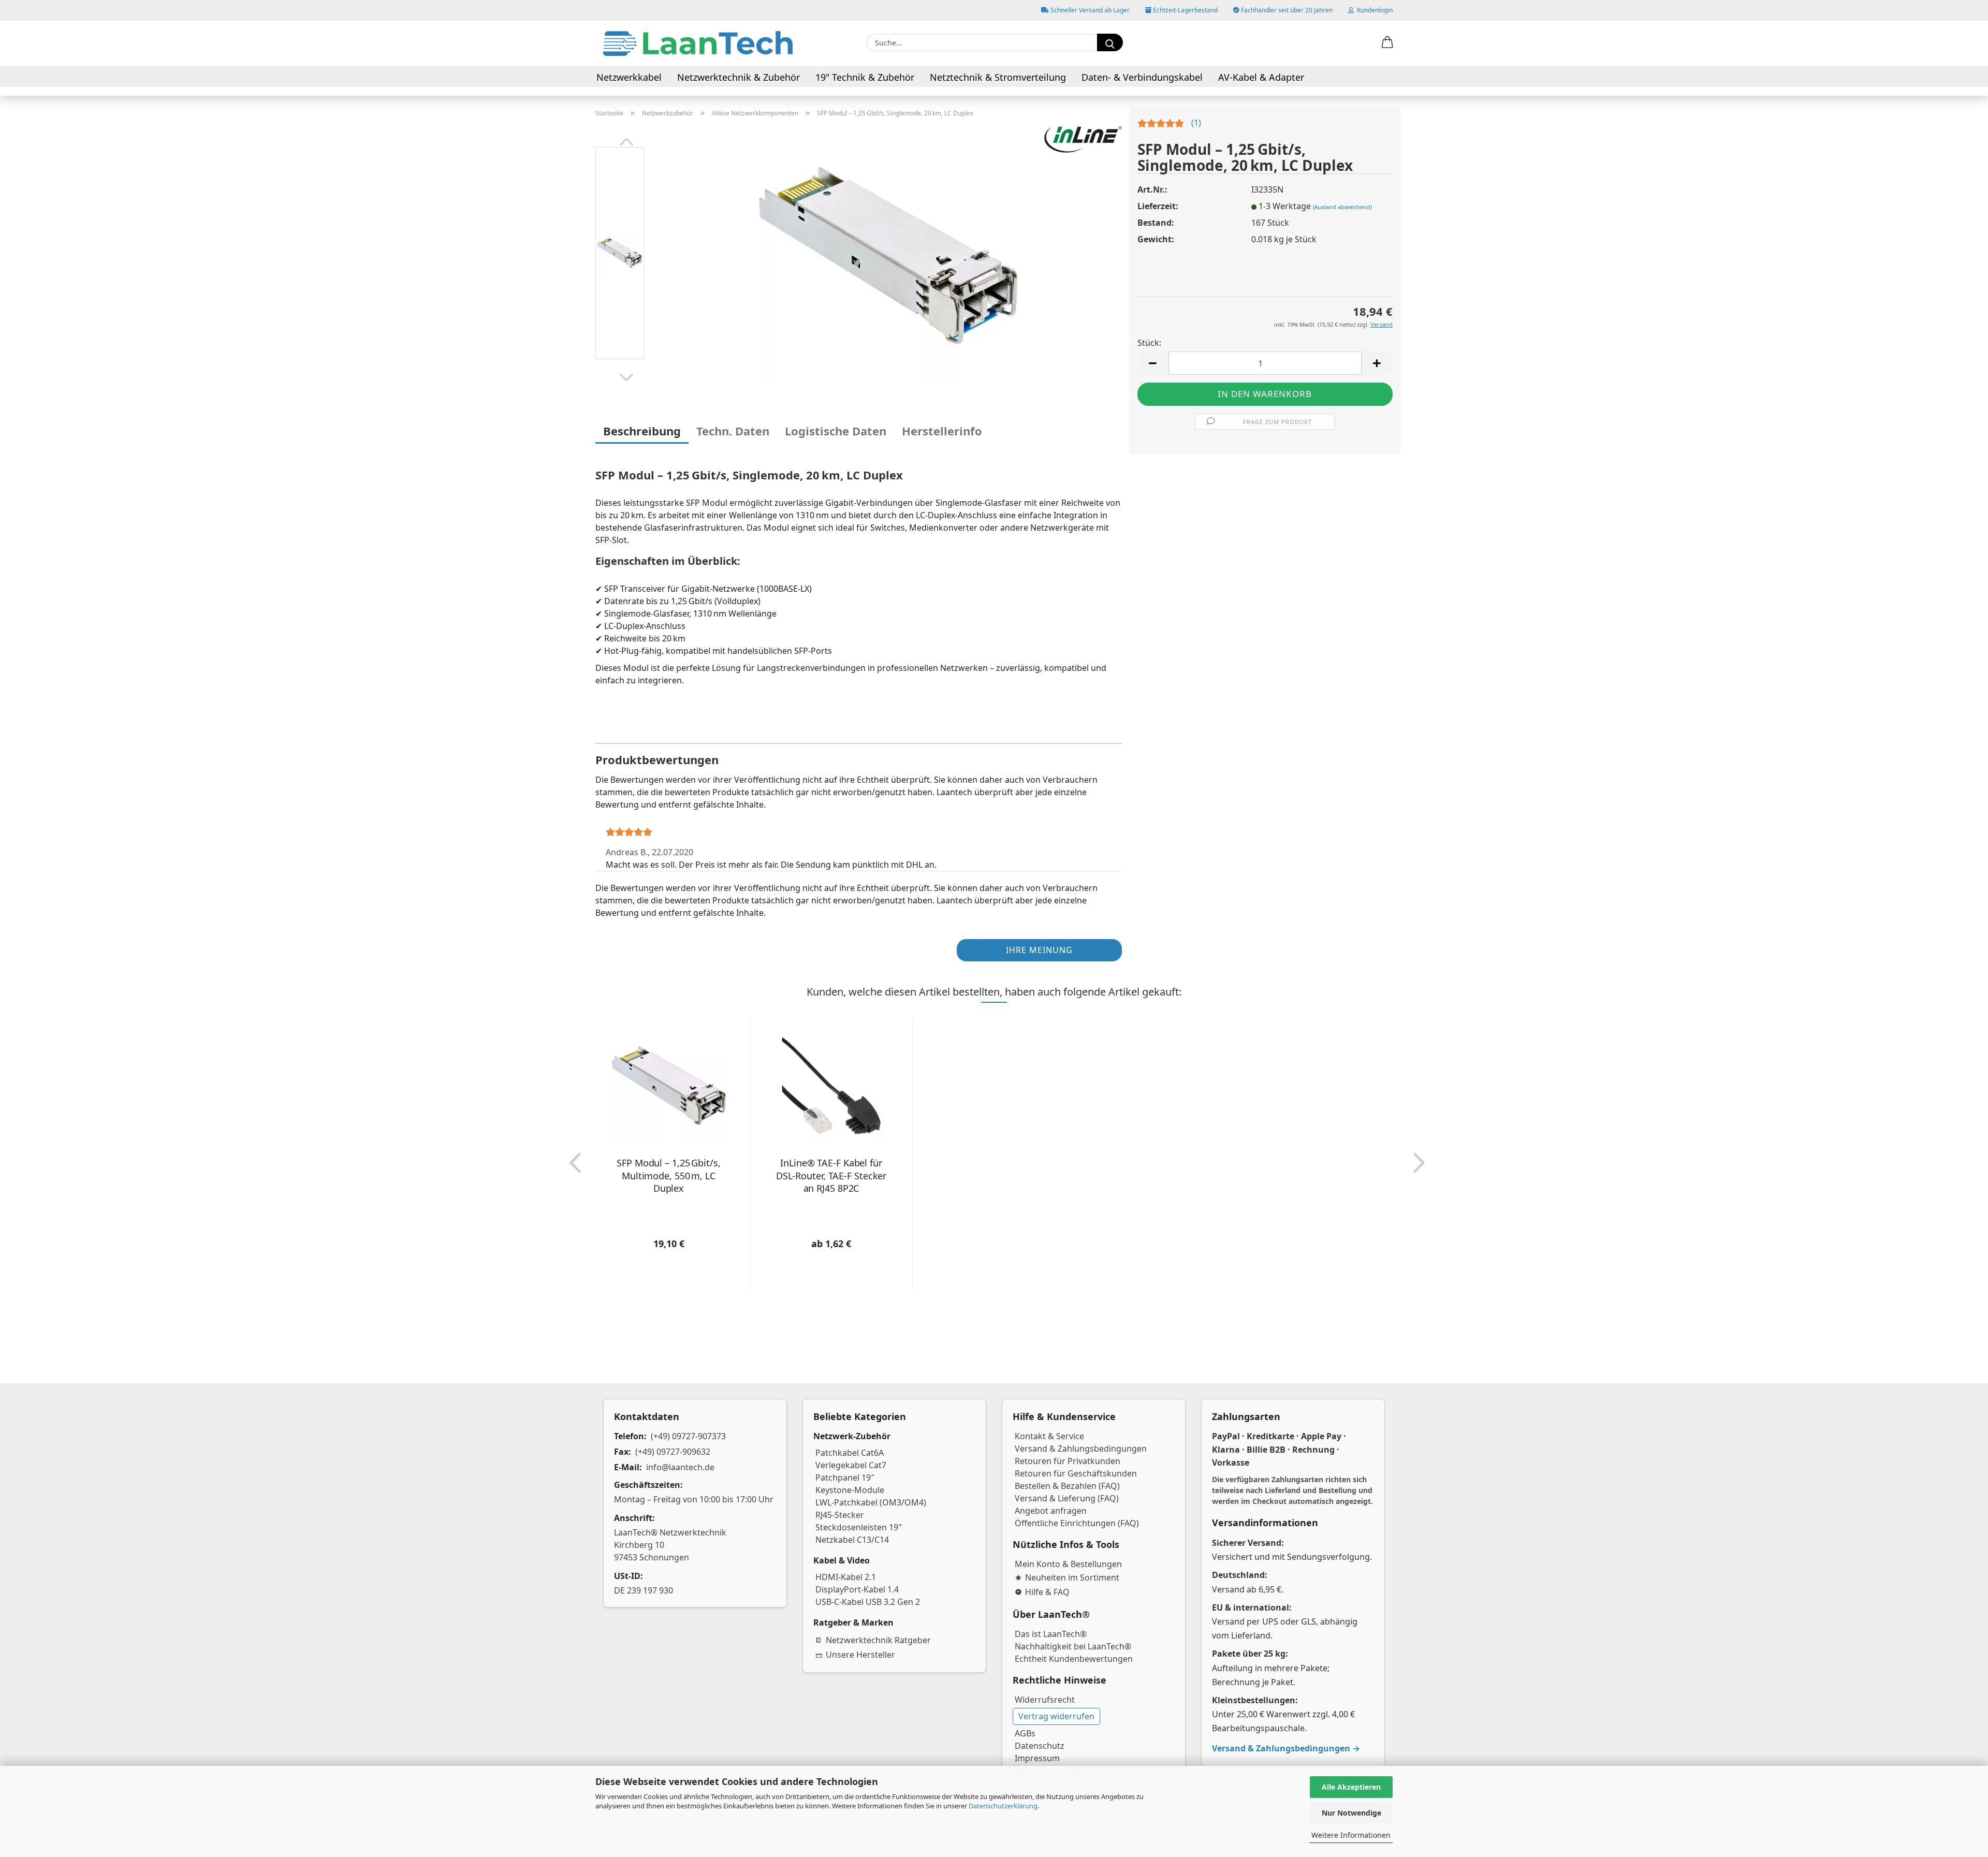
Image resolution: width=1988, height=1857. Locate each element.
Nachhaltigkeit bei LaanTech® (1073, 1646)
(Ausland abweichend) (1342, 207)
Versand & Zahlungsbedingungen (1081, 1449)
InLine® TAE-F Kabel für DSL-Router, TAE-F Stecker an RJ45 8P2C (831, 1175)
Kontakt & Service (1049, 1436)
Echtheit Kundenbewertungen (1074, 1659)
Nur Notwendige (1351, 1813)
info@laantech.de (680, 1467)
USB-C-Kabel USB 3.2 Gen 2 (868, 1602)
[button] (1387, 43)
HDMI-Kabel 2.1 (846, 1577)
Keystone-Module (850, 1490)
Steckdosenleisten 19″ (859, 1527)
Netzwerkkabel (629, 77)
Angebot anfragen (1051, 1511)
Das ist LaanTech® (1051, 1634)
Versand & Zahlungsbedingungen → (1286, 1748)
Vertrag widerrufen (1056, 1716)
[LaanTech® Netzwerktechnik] (698, 43)
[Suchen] (1110, 42)
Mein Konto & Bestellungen (1068, 1564)
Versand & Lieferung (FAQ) (1067, 1498)
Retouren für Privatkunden (1068, 1461)
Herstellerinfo (942, 431)
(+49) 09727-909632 (673, 1452)
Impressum (1037, 1758)
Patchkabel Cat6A (850, 1453)
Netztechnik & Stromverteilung (998, 77)
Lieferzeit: (1158, 206)
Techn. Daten (733, 431)
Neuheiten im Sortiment (1072, 1577)
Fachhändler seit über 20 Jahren (1286, 10)
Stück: (1149, 343)
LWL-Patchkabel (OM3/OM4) (871, 1502)
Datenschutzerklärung (1003, 1806)
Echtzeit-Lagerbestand (1185, 10)
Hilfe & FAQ (1047, 1592)
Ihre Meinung (1039, 950)
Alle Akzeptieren (1351, 1787)
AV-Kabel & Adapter (1261, 77)
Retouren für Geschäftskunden (1076, 1473)
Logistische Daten (836, 431)
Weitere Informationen (1351, 1835)
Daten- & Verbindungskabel (1142, 77)
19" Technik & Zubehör (865, 77)
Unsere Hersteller (860, 1655)
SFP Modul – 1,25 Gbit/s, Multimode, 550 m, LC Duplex (669, 1175)
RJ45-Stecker (840, 1515)
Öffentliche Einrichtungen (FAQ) (1077, 1523)
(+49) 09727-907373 (688, 1436)
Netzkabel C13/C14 (852, 1540)
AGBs (1025, 1733)
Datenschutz (1040, 1746)
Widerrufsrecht (1045, 1700)
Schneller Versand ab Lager (1089, 10)
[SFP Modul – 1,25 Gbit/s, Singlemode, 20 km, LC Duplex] (888, 255)
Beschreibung (642, 431)
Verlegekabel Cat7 (851, 1465)
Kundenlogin (1373, 10)
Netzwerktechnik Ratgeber (878, 1640)
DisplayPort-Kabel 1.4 (857, 1589)
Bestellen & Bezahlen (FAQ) (1067, 1486)
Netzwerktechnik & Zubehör (739, 77)
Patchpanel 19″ (845, 1478)
